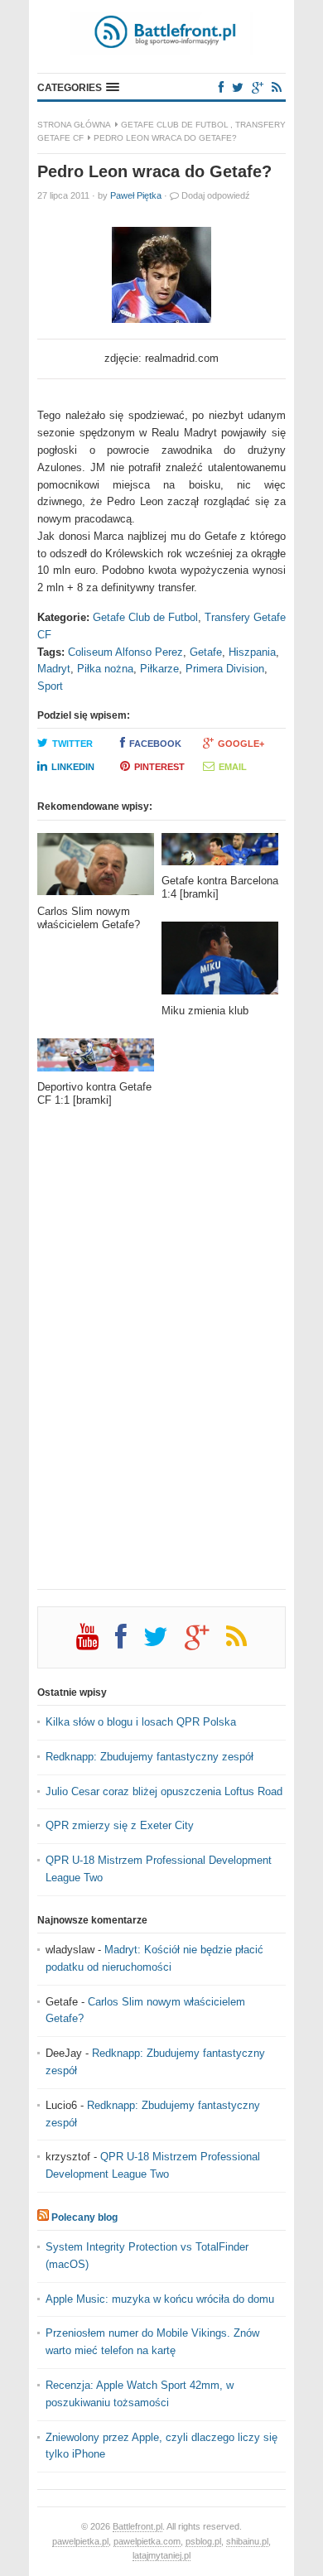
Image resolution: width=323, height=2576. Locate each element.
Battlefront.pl (137, 2526)
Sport (50, 686)
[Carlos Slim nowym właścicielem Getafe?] (96, 869)
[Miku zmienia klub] (220, 963)
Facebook (155, 744)
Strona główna (74, 125)
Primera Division (225, 669)
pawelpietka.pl (80, 2541)
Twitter (72, 744)
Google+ (241, 744)
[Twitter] (238, 87)
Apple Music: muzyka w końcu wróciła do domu (160, 2299)
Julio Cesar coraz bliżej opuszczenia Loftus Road (164, 1791)
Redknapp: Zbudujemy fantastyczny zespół (149, 1757)
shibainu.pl (247, 2541)
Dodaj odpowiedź (216, 195)
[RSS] (277, 87)
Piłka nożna (105, 669)
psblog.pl (203, 2541)
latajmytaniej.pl (161, 2555)
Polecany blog (84, 2217)
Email (233, 767)
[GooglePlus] (258, 87)
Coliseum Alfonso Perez (125, 652)
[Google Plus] (205, 1643)
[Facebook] (221, 87)
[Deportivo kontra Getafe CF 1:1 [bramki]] (96, 1059)
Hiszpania (252, 652)
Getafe (206, 652)
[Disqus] (161, 1360)
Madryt (54, 669)
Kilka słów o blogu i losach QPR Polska (141, 1722)
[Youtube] (96, 1643)
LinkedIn (73, 767)
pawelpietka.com (147, 2541)
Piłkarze (159, 669)
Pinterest (159, 767)
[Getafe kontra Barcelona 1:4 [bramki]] (220, 854)
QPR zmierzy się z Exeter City (120, 1825)
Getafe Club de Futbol (175, 125)
